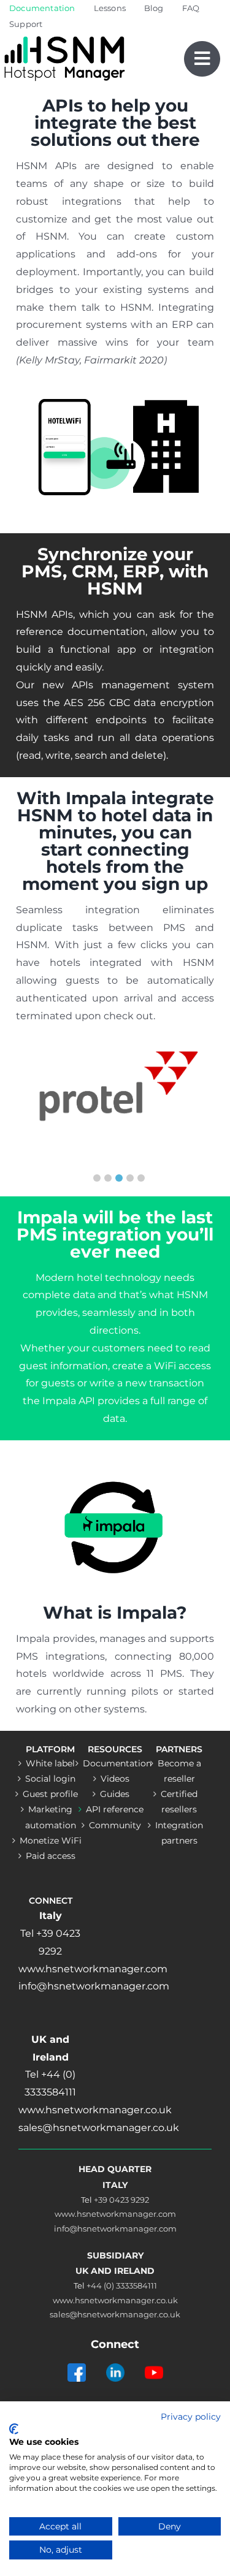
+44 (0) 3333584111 (122, 2285)
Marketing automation (51, 1817)
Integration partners (179, 1833)
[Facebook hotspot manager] (77, 2361)
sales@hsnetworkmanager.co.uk (115, 2314)
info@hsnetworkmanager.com (115, 2228)
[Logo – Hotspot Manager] (64, 36)
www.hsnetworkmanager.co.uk (115, 2300)
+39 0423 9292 (121, 2200)
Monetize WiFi (51, 1841)
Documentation (115, 1763)
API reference (115, 1809)
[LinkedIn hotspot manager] (115, 2361)
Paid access (51, 1856)
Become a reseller (179, 1771)
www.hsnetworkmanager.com (115, 2214)
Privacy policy (191, 2417)
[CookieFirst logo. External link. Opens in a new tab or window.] (14, 2429)
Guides (115, 1794)
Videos (115, 1779)
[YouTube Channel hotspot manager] (154, 2361)
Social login (50, 1779)
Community (115, 1825)
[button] (97, 1178)
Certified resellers (179, 1802)
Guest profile (50, 1794)
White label (50, 1763)
